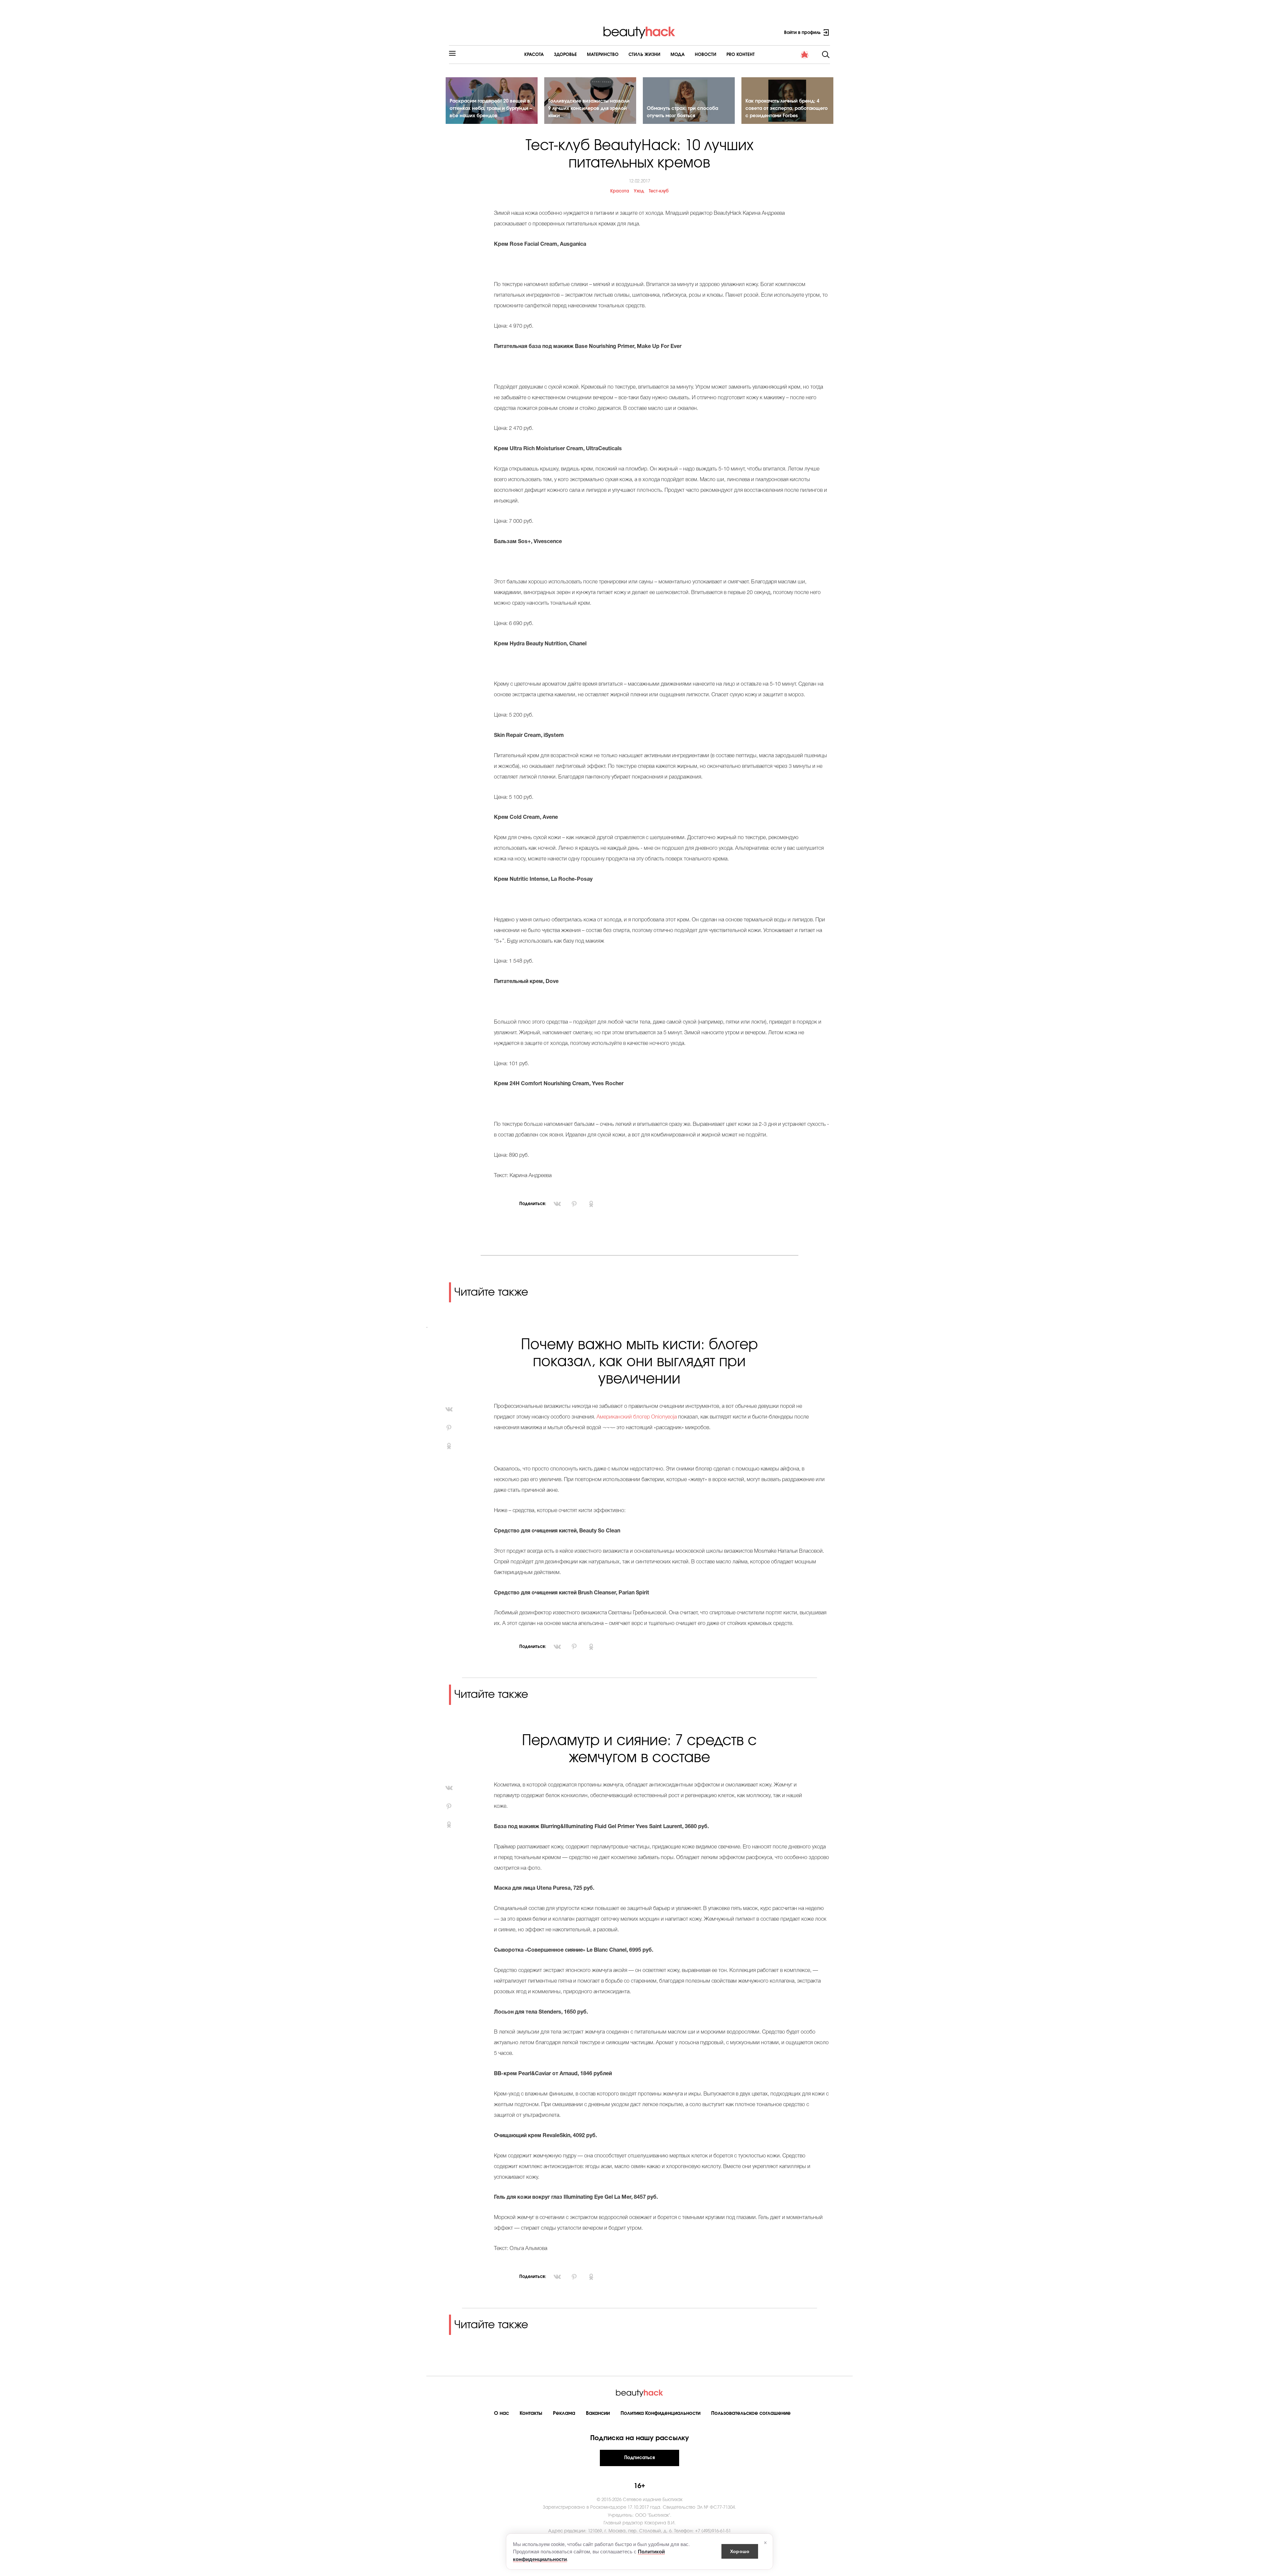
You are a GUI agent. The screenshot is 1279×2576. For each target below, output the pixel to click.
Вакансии (598, 2413)
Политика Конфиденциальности (660, 2413)
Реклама (564, 2413)
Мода (678, 55)
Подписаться (639, 2458)
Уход (639, 191)
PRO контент (741, 55)
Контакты (531, 2413)
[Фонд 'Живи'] (805, 55)
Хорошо (740, 2551)
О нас (501, 2413)
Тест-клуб (659, 191)
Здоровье (565, 55)
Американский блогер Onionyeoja (637, 1417)
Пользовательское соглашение (751, 2413)
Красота (534, 55)
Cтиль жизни (644, 55)
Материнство (603, 55)
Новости (706, 55)
